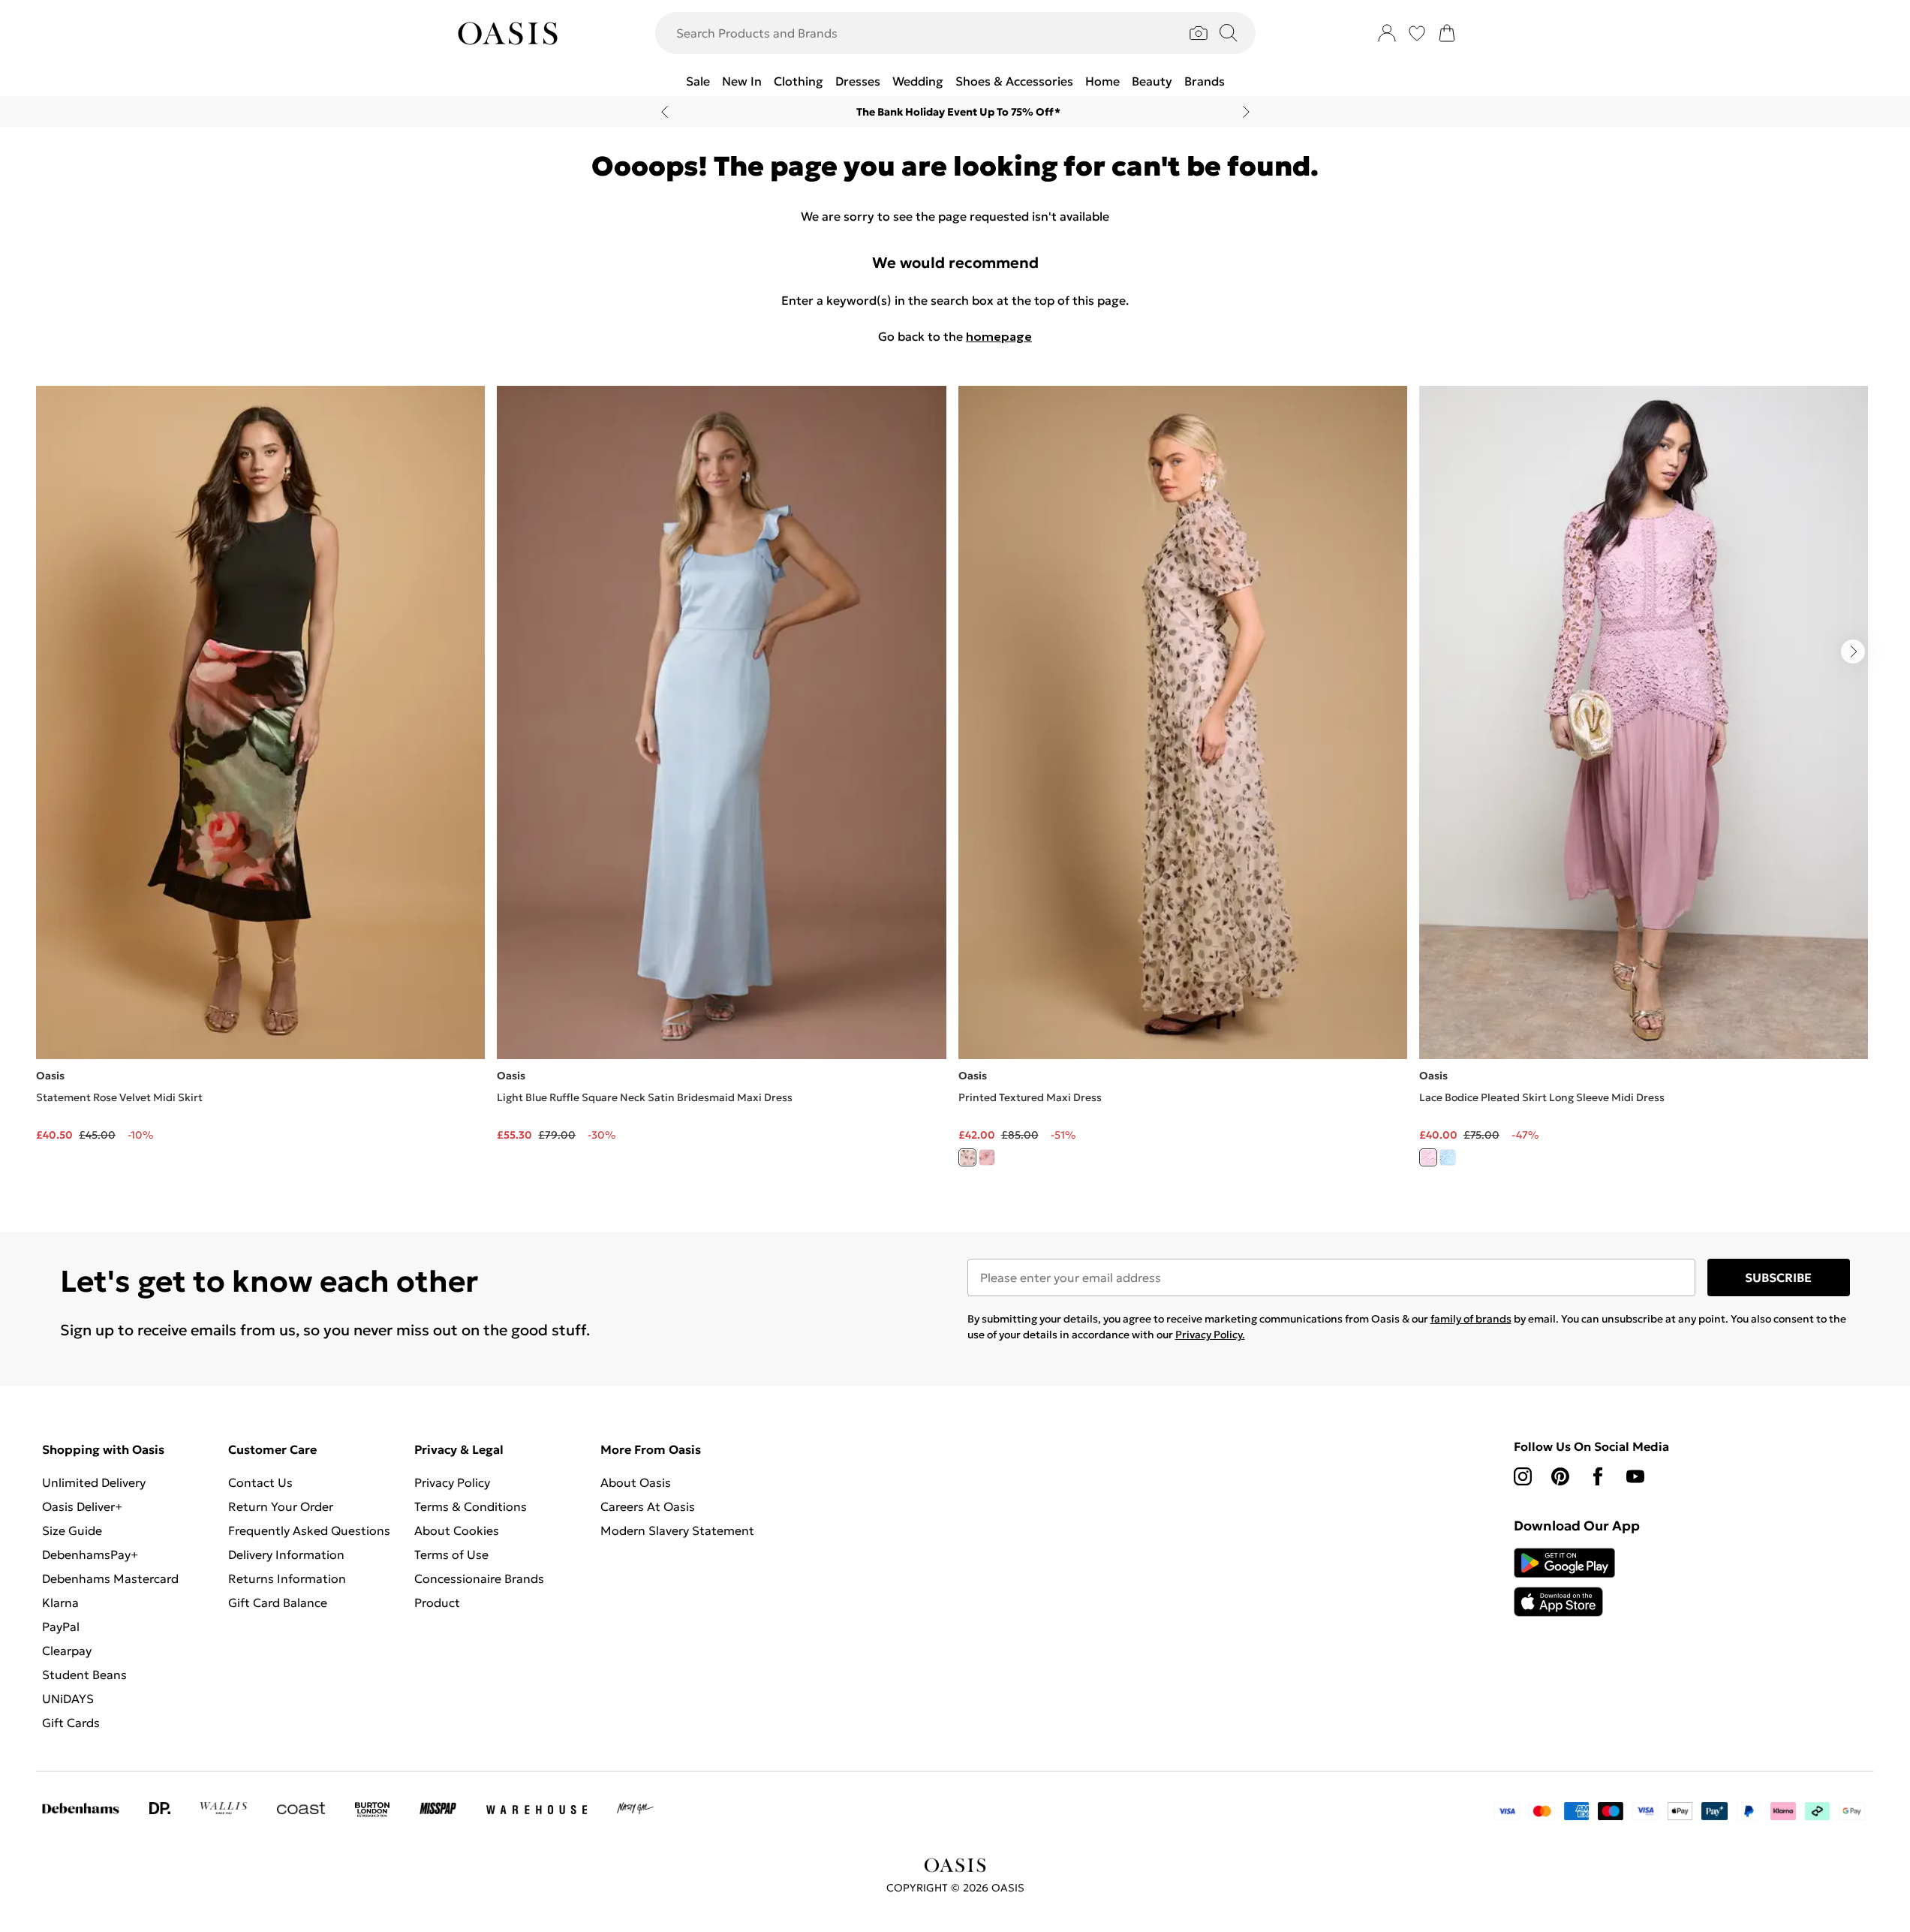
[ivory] (967, 1157)
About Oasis (636, 1482)
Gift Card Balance (278, 1602)
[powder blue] (1448, 1157)
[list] (955, 785)
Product (437, 1602)
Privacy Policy (452, 1482)
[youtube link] (1635, 1476)
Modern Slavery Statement (677, 1530)
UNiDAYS (68, 1699)
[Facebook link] (1598, 1476)
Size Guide (72, 1530)
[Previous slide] (665, 112)
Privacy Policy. (1210, 1335)
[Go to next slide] (1853, 652)
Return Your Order (281, 1506)
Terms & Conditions (471, 1506)
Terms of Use (451, 1554)
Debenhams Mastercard (110, 1578)
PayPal (61, 1627)
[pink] (987, 1157)
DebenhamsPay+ (90, 1554)
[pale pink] (1428, 1157)
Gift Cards (71, 1723)
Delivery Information (286, 1554)
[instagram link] (1523, 1476)
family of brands (1471, 1319)
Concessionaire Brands (479, 1578)
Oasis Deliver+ (82, 1506)
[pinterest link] (1560, 1476)
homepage (999, 336)
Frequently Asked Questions (309, 1530)
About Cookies (457, 1530)
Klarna (60, 1602)
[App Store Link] (1564, 1582)
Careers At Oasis (648, 1506)
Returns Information (287, 1578)
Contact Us (260, 1482)
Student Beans (84, 1675)
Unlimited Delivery (94, 1482)
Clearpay (67, 1651)
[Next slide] (1246, 112)
